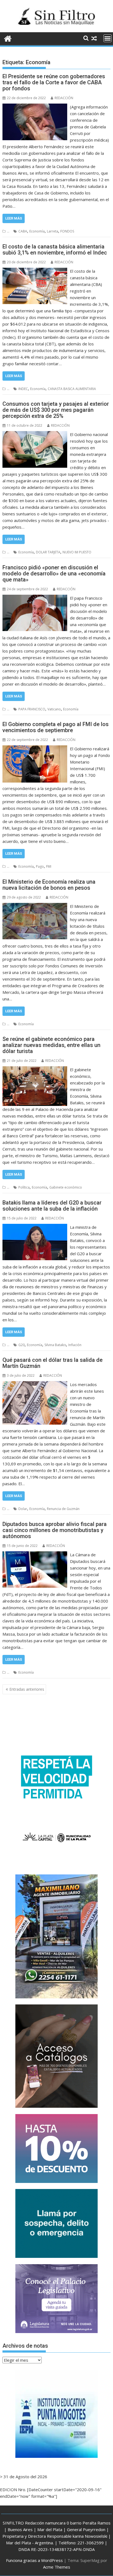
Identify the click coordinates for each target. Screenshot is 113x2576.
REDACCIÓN (64, 98)
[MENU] (108, 38)
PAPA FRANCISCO (32, 709)
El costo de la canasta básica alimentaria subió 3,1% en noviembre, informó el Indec (55, 250)
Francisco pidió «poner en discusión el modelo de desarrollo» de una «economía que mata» (54, 573)
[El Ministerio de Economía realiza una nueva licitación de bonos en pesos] (35, 906)
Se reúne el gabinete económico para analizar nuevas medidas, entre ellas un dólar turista (51, 1045)
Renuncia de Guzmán (63, 1509)
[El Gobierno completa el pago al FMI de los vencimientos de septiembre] (35, 749)
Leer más (14, 218)
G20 (22, 1345)
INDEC (23, 389)
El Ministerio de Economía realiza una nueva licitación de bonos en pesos (49, 885)
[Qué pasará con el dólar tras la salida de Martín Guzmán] (35, 1384)
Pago (40, 866)
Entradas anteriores (27, 1689)
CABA (23, 231)
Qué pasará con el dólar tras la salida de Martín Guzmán (53, 1363)
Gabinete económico (66, 1187)
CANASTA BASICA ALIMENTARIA (72, 389)
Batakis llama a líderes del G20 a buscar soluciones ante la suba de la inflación (52, 1206)
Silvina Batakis (55, 1345)
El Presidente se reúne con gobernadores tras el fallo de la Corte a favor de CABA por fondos (54, 82)
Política (24, 1187)
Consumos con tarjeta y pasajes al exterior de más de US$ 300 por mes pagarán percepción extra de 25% (56, 410)
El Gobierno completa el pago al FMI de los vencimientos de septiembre (56, 727)
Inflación (75, 1345)
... (8, 231)
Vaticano (54, 709)
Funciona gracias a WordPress (34, 2560)
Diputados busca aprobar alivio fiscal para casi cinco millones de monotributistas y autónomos (55, 1530)
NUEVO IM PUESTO (77, 552)
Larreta (53, 231)
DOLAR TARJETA (48, 552)
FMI (49, 866)
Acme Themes (57, 2567)
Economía (37, 231)
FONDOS (67, 231)
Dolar (23, 1509)
